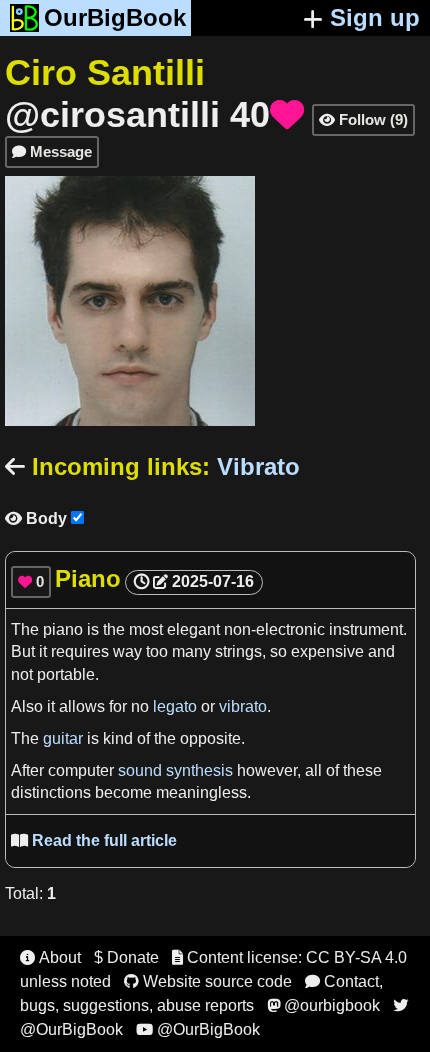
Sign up (375, 17)
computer (83, 770)
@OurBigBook (198, 1029)
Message (52, 151)
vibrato (243, 706)
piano (63, 629)
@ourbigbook (323, 1005)
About (50, 957)
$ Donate (126, 957)
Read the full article (94, 840)
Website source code (208, 981)
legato (175, 706)
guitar (63, 738)
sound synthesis (175, 770)
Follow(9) (363, 119)
